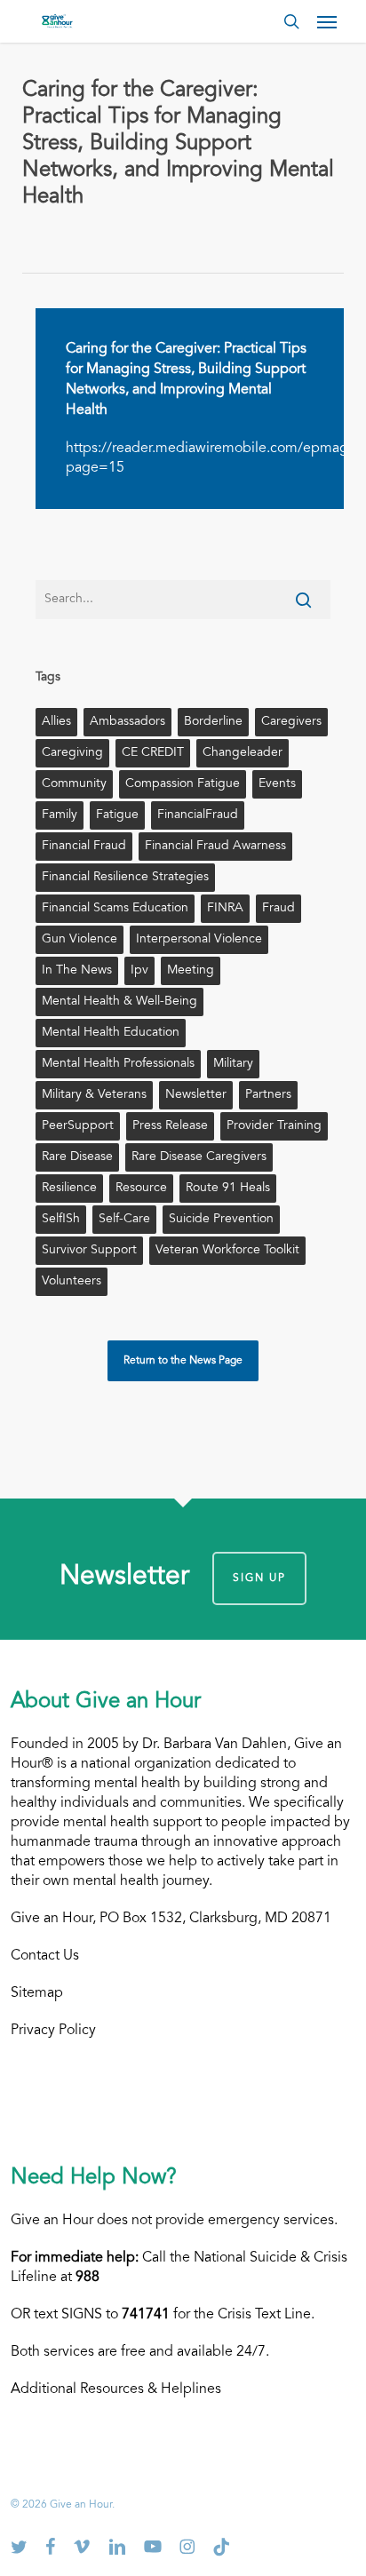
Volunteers (72, 1282)
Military (233, 1064)
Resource (141, 1189)
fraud (278, 909)
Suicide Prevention (221, 1220)
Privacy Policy (53, 2031)
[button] (327, 21)
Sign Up (259, 1578)
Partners (268, 1095)
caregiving (72, 753)
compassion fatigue (183, 784)
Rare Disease (77, 1157)
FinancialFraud (198, 815)
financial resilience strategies (125, 878)
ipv (139, 971)
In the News (77, 971)
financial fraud (84, 847)
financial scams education (115, 909)
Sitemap (37, 1993)
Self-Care (124, 1220)
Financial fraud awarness (215, 847)
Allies (56, 722)
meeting (191, 971)
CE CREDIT (153, 753)
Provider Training (274, 1126)
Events (277, 784)
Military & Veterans (94, 1095)
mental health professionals (118, 1064)
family (60, 815)
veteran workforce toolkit (227, 1251)
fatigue (117, 815)
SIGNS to (115, 2315)
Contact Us (45, 1956)
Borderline (213, 722)
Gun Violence (80, 940)
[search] (291, 21)
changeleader (243, 753)
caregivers (291, 722)
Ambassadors (127, 722)
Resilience (69, 1189)
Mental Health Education (111, 1033)
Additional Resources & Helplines (116, 2389)
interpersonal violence (199, 940)
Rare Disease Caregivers (199, 1157)
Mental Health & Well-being (119, 1002)
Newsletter (196, 1095)
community (74, 784)
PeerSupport (78, 1126)
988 (88, 2278)
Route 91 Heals (228, 1189)
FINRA (225, 909)
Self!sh (61, 1220)
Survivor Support (89, 1251)
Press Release (170, 1126)
